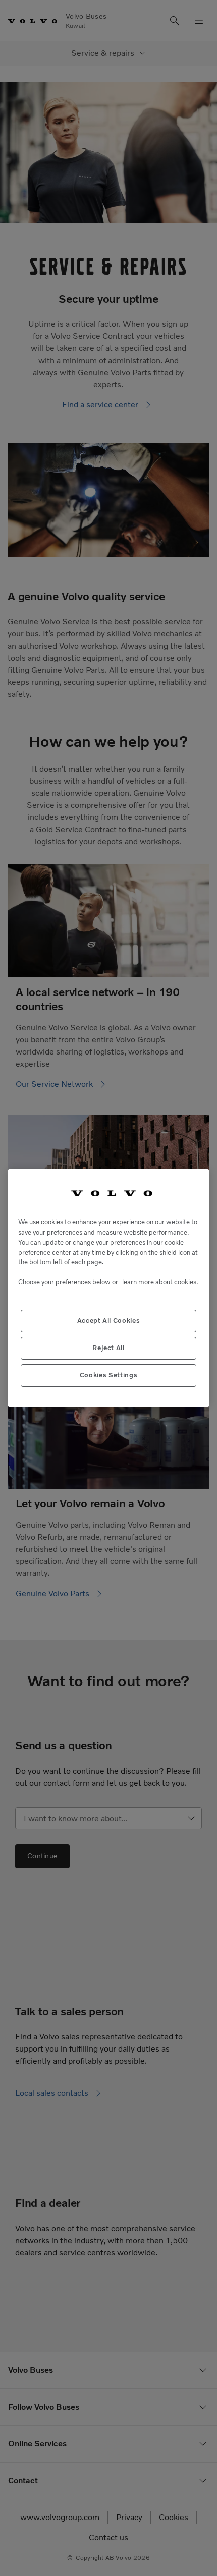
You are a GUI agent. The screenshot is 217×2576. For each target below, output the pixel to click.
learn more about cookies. (160, 1282)
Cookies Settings (109, 1375)
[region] (108, 1288)
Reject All (108, 1348)
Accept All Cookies (109, 1321)
